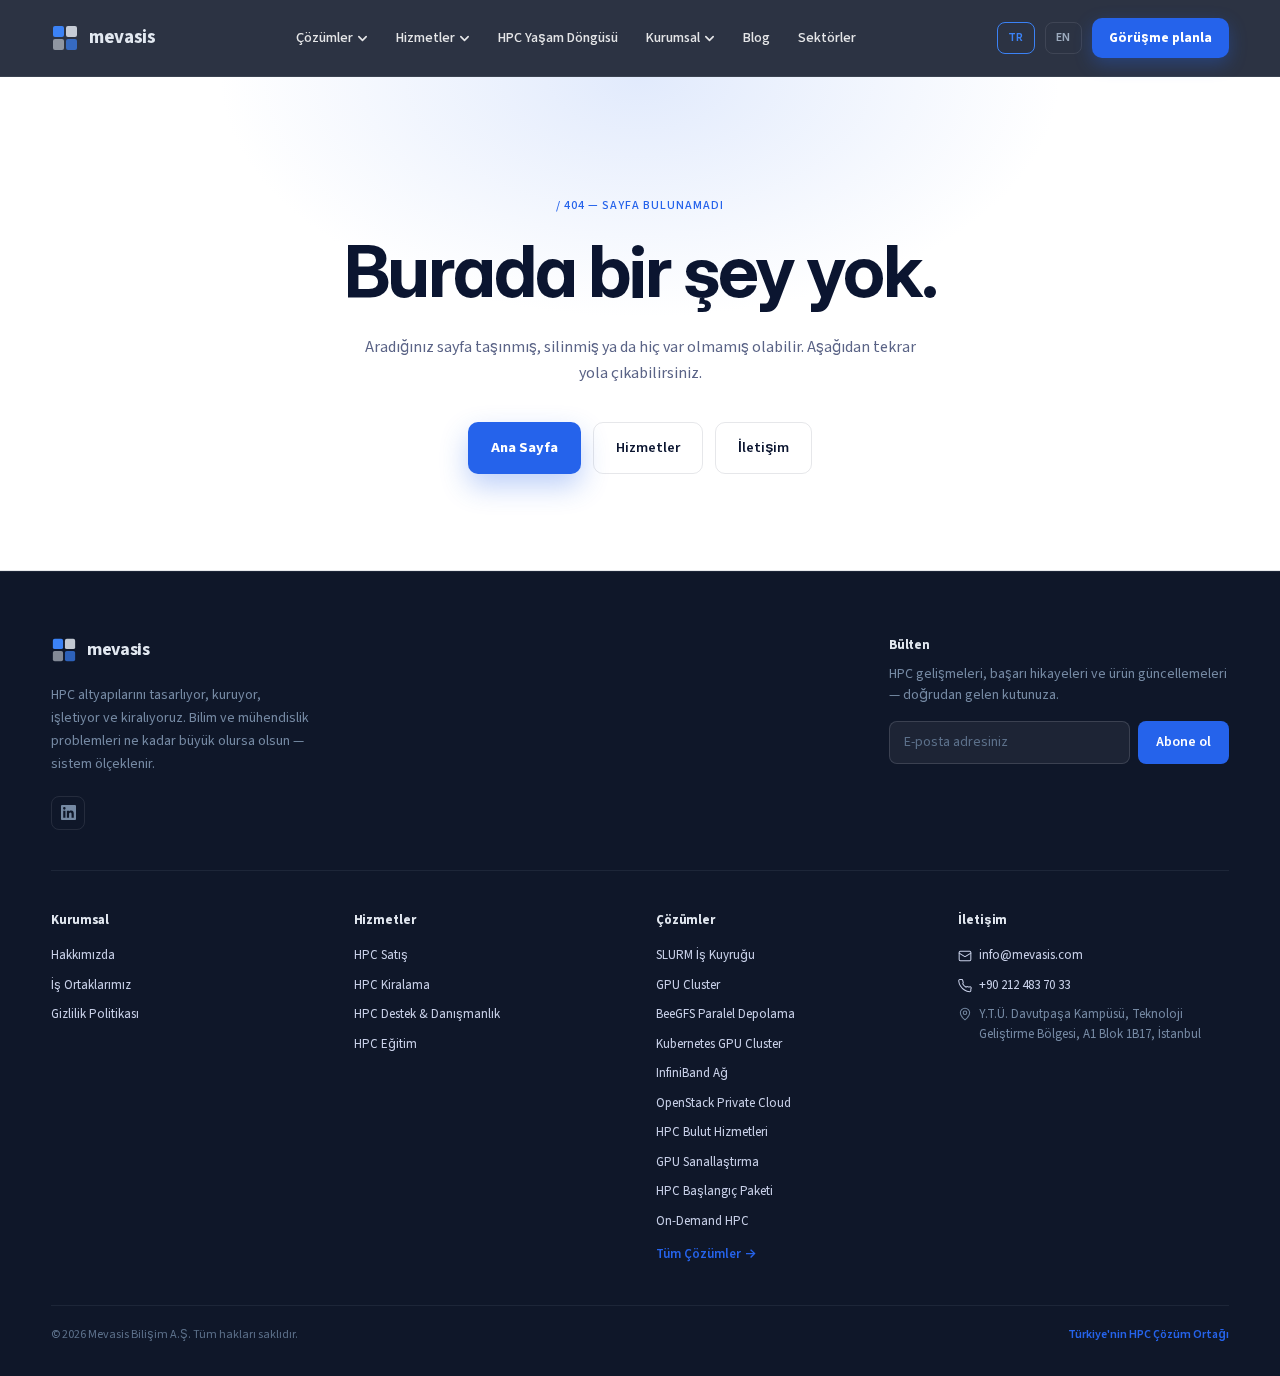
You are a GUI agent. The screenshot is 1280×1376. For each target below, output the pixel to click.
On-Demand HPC (702, 1221)
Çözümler (324, 38)
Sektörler (827, 38)
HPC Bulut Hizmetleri (712, 1132)
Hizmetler (425, 38)
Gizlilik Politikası (95, 1014)
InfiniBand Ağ (692, 1073)
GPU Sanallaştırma (707, 1162)
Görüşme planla (1160, 37)
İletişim (763, 447)
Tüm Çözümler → (706, 1254)
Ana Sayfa (524, 447)
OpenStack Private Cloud (723, 1103)
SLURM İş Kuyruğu (705, 955)
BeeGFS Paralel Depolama (725, 1014)
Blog (756, 38)
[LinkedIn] (68, 813)
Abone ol (1183, 742)
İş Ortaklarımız (91, 985)
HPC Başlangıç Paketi (714, 1191)
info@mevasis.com (1031, 955)
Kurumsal (673, 38)
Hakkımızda (83, 955)
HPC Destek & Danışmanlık (427, 1014)
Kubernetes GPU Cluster (719, 1044)
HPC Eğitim (385, 1044)
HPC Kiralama (392, 985)
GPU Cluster (688, 985)
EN (1063, 37)
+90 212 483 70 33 (1024, 985)
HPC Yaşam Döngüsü (558, 38)
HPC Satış (381, 955)
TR (1016, 37)
